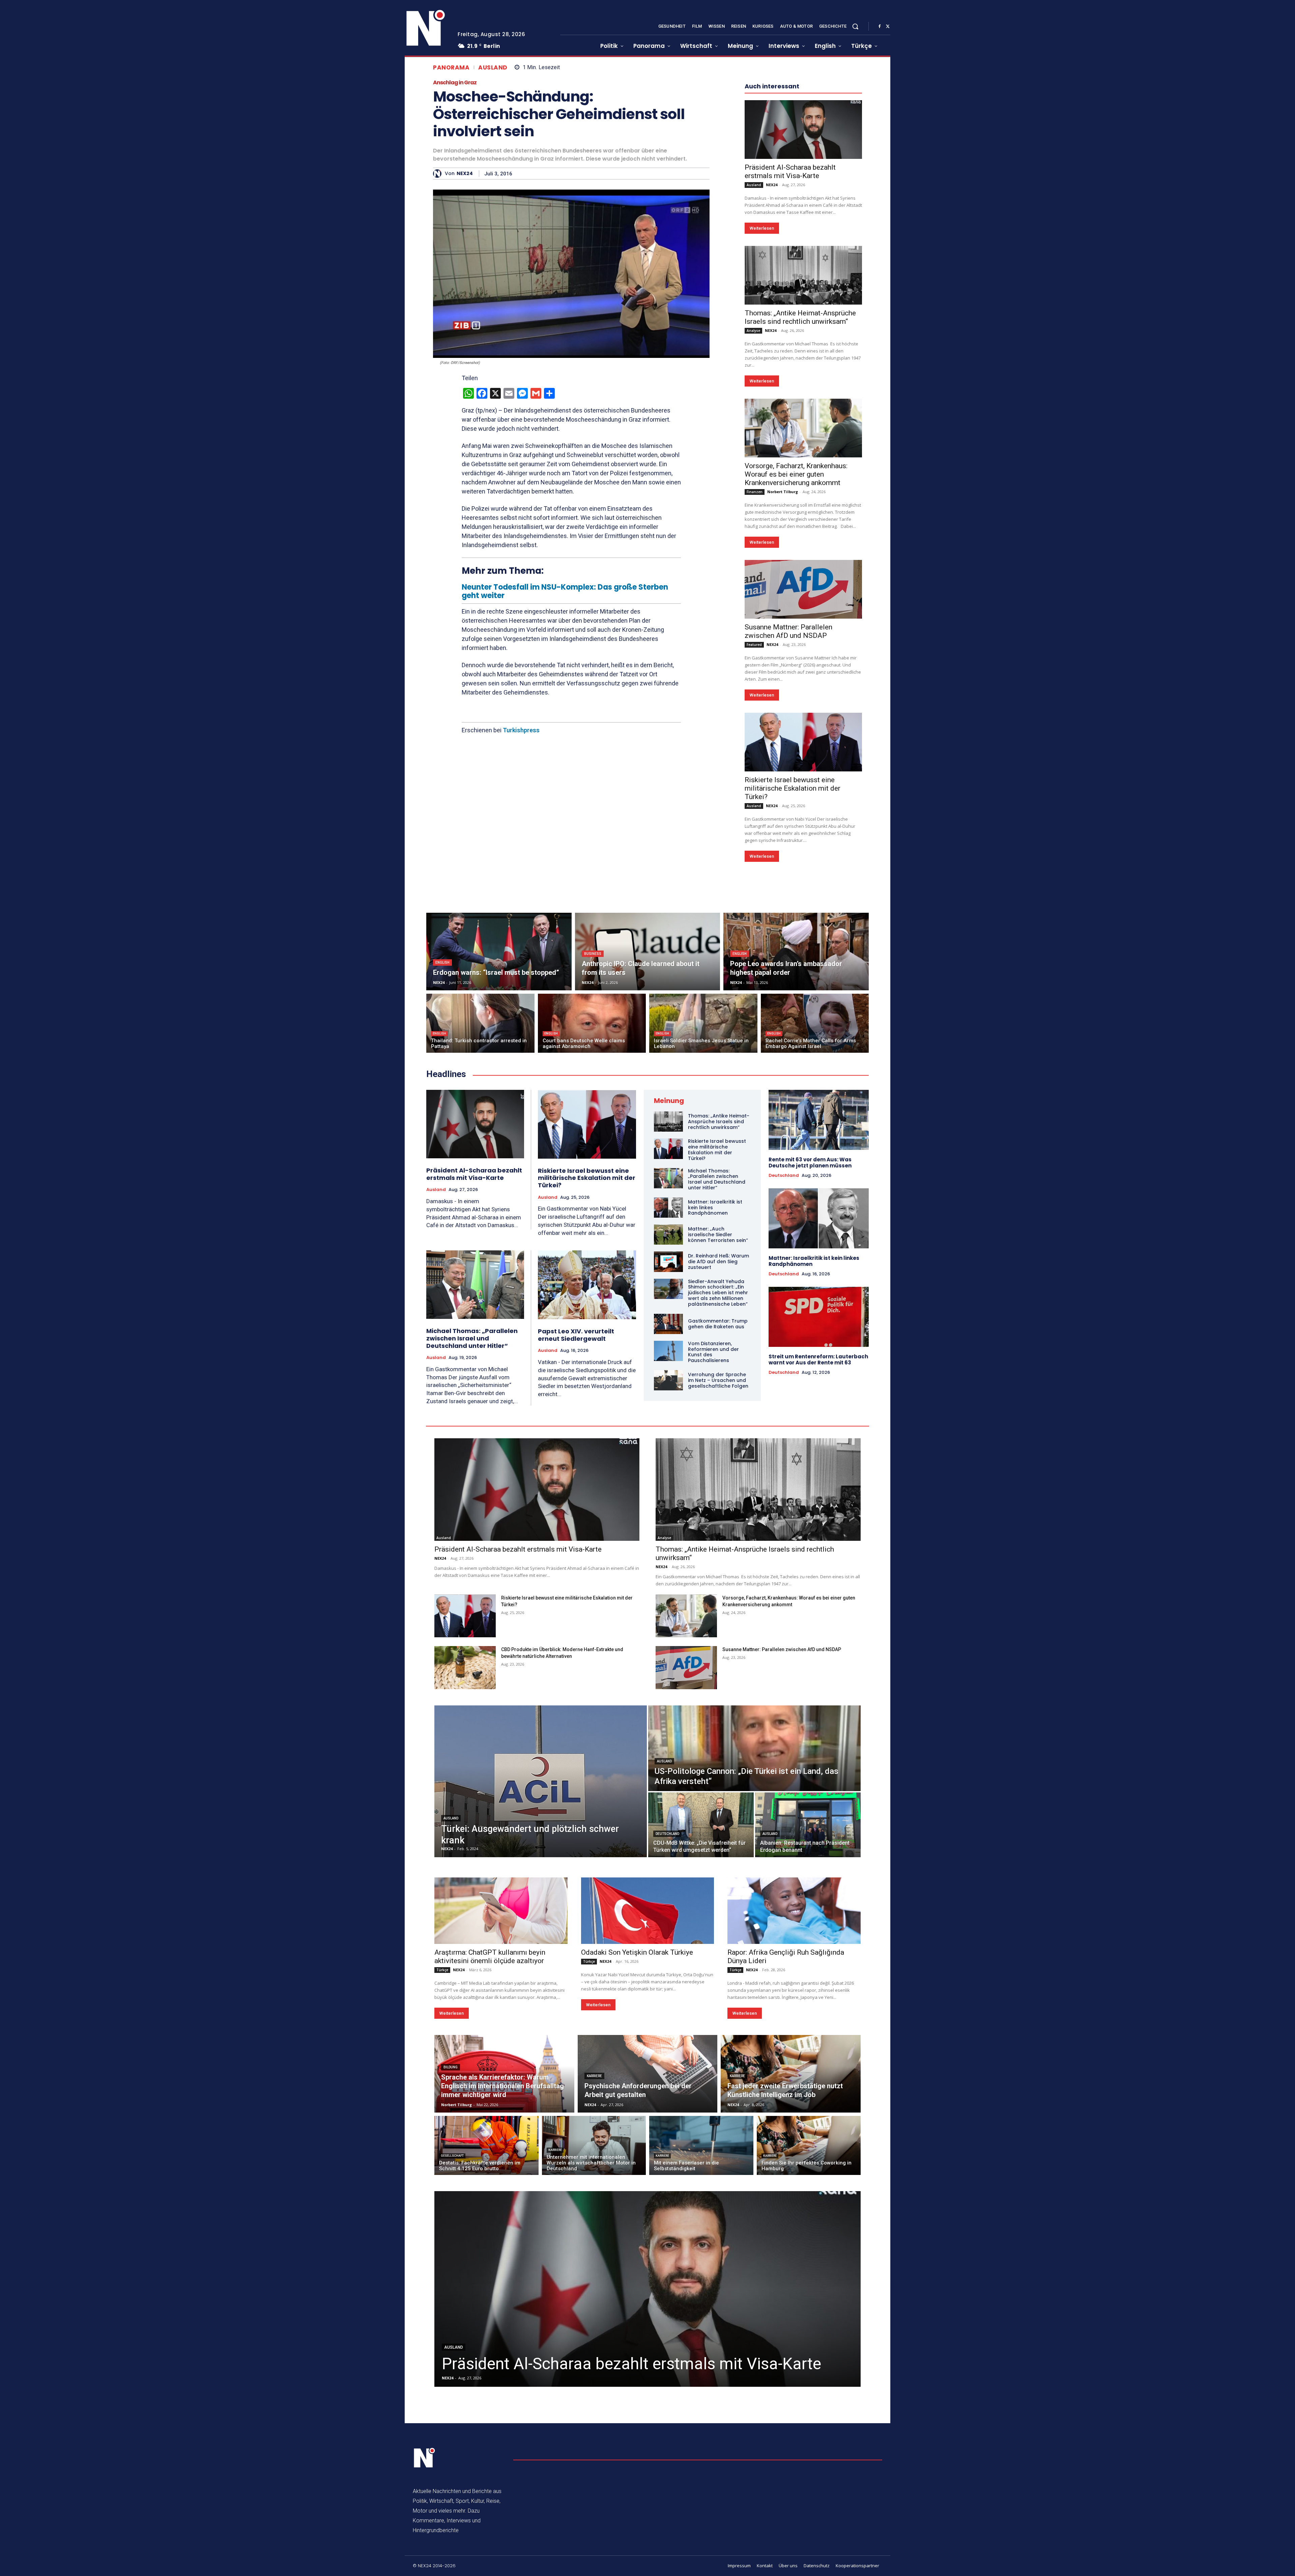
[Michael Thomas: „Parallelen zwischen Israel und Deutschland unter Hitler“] (475, 1487)
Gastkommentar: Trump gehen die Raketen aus (718, 1526)
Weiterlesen (762, 431)
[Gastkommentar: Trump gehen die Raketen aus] (668, 1526)
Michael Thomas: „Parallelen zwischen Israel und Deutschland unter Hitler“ (472, 1540)
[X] (888, 27)
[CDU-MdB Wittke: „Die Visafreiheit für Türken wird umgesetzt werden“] (701, 2027)
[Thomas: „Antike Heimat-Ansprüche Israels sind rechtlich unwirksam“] (803, 478)
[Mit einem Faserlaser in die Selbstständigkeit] (701, 2348)
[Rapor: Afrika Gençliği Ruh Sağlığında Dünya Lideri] (794, 2113)
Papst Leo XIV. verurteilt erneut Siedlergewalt (576, 1537)
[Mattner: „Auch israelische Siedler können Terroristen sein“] (668, 1437)
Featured (754, 847)
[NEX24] (439, 174)
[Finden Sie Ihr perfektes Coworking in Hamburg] (809, 2348)
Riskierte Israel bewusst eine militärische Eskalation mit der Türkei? (793, 991)
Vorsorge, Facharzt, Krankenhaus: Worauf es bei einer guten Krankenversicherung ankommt (796, 677)
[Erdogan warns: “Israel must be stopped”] (499, 1154)
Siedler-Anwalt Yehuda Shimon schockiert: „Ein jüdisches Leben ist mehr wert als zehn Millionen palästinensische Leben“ (718, 1495)
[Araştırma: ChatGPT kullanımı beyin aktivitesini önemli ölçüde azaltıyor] (501, 2113)
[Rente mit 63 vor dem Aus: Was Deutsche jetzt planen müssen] (819, 1322)
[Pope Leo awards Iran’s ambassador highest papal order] (796, 1154)
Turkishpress (521, 730)
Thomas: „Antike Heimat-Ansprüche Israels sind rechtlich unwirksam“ (800, 520)
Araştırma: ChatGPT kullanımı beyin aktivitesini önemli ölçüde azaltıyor (490, 2159)
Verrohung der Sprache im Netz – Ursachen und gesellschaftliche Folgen (718, 1583)
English (442, 1165)
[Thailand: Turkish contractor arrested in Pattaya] (480, 1226)
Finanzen (755, 694)
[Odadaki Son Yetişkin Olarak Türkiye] (648, 2113)
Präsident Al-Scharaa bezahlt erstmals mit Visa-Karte (790, 374)
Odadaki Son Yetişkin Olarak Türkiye (637, 2155)
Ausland (493, 68)
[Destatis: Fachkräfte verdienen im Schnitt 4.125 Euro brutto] (486, 2348)
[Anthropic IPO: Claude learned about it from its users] (648, 1154)
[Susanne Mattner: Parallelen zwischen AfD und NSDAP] (803, 792)
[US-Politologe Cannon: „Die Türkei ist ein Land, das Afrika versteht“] (754, 1951)
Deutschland (784, 1378)
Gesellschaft (452, 2358)
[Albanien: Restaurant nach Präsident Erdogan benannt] (808, 2027)
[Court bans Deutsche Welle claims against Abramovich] (592, 1226)
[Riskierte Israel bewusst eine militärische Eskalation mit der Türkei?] (803, 944)
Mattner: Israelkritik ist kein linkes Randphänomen (814, 1463)
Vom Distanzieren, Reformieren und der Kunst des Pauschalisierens (713, 1554)
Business (593, 1156)
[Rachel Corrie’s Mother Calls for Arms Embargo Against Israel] (815, 1226)
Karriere (594, 2278)
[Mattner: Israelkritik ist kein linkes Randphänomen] (668, 1410)
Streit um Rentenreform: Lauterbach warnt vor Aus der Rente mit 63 (818, 1562)
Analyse (753, 533)
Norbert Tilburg (783, 694)
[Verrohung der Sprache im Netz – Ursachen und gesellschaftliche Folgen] (668, 1583)
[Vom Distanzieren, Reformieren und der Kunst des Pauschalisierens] (668, 1553)
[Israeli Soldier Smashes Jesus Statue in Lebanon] (703, 1226)
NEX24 (465, 174)
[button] (855, 26)
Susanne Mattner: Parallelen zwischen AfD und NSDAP (788, 834)
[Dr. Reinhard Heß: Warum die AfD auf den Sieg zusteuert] (668, 1464)
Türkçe (442, 2172)
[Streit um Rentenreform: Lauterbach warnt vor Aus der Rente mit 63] (819, 1519)
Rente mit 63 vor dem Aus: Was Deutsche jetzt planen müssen (810, 1365)
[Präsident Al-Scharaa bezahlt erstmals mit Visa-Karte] (803, 332)
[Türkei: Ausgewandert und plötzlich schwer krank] (541, 1984)
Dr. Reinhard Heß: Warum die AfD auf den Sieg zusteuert (718, 1464)
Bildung (451, 2270)
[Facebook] (880, 27)
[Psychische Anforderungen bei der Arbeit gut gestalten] (648, 2276)
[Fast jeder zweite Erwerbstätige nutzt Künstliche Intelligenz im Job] (791, 2276)
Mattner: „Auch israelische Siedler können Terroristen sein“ (718, 1437)
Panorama (451, 68)
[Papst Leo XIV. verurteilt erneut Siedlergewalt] (587, 1487)
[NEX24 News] (426, 28)
